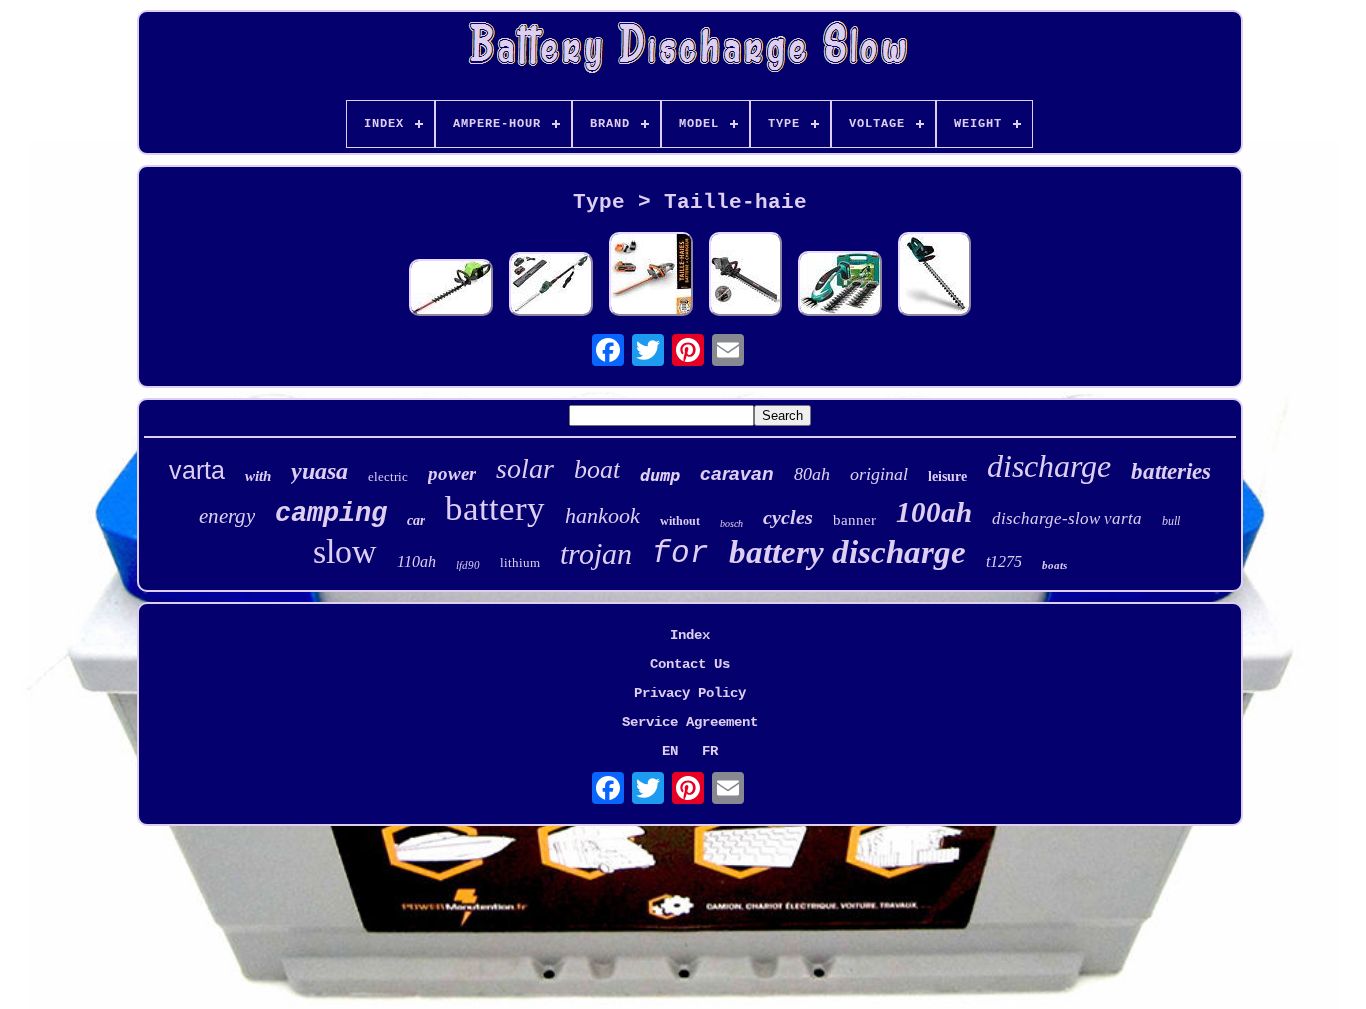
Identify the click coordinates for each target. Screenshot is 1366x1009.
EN (670, 751)
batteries (1171, 471)
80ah (812, 474)
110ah (416, 561)
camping (331, 514)
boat (597, 469)
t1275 (1004, 561)
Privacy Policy (690, 693)
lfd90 (468, 565)
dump (660, 475)
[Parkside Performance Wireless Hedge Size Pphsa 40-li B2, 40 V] (745, 276)
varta (197, 470)
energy (227, 516)
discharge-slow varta (1067, 518)
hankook (602, 515)
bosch (731, 523)
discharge (1049, 466)
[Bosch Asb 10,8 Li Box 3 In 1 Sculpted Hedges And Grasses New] (840, 285)
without (680, 521)
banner (854, 520)
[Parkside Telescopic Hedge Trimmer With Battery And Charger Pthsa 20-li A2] (551, 286)
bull (1171, 521)
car (416, 520)
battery (495, 508)
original (879, 474)
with (258, 476)
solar (525, 468)
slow (345, 551)
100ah (934, 512)
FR (710, 751)
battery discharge (847, 552)
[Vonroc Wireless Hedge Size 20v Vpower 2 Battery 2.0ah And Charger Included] (934, 276)
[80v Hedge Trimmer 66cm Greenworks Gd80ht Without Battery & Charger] (451, 289)
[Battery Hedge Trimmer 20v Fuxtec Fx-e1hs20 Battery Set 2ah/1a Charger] (651, 276)
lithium (520, 562)
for (680, 553)
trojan (596, 553)
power (452, 473)
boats (1054, 565)
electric (388, 476)
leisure (947, 476)
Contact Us (690, 664)
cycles (788, 517)
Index (690, 635)
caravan (737, 473)
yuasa (319, 471)
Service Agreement (690, 722)
